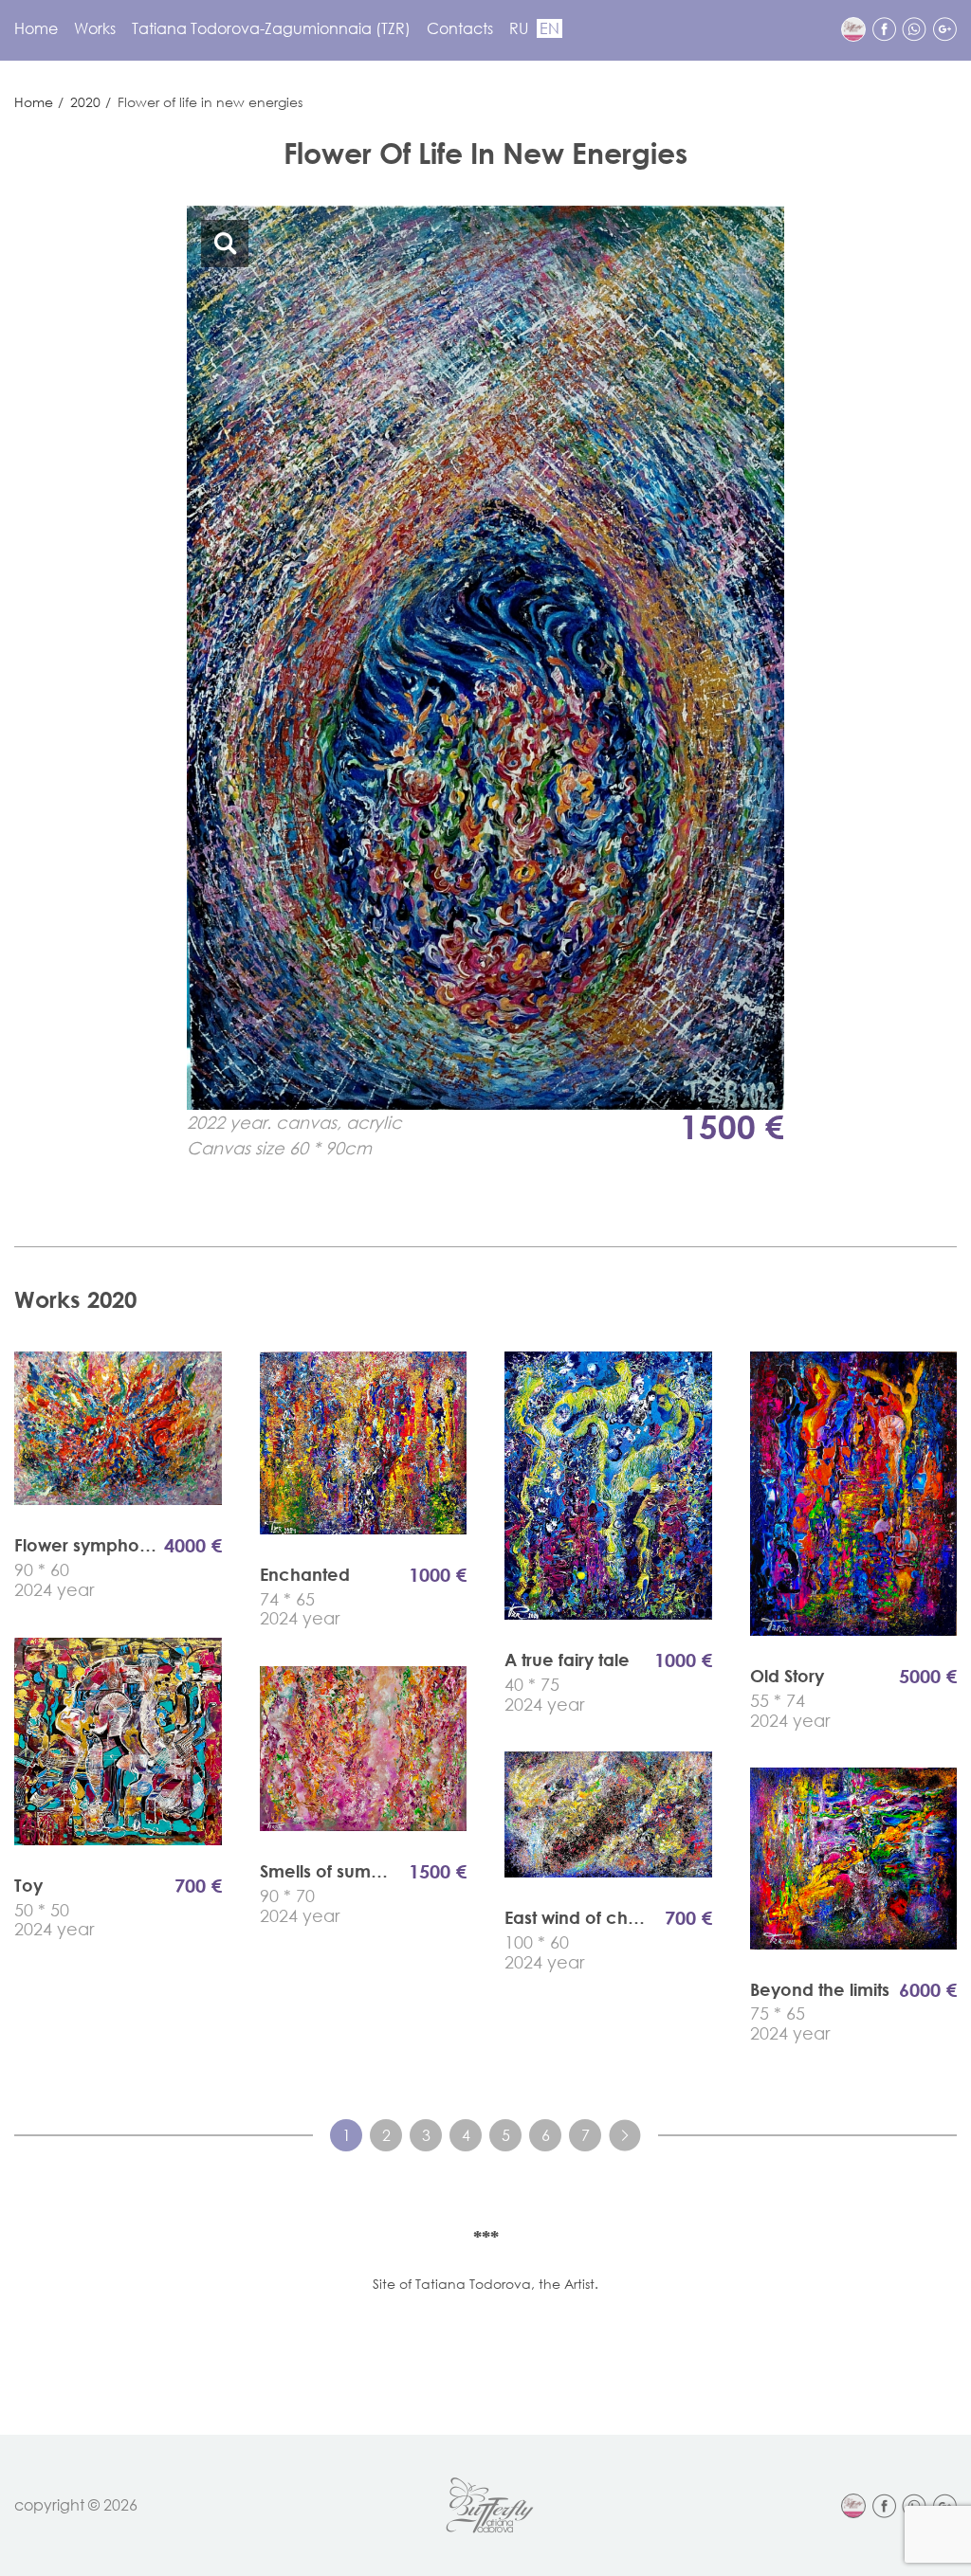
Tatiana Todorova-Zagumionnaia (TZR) (271, 28)
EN (550, 28)
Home (36, 28)
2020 (85, 102)
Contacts (460, 28)
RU (519, 28)
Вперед (625, 2135)
